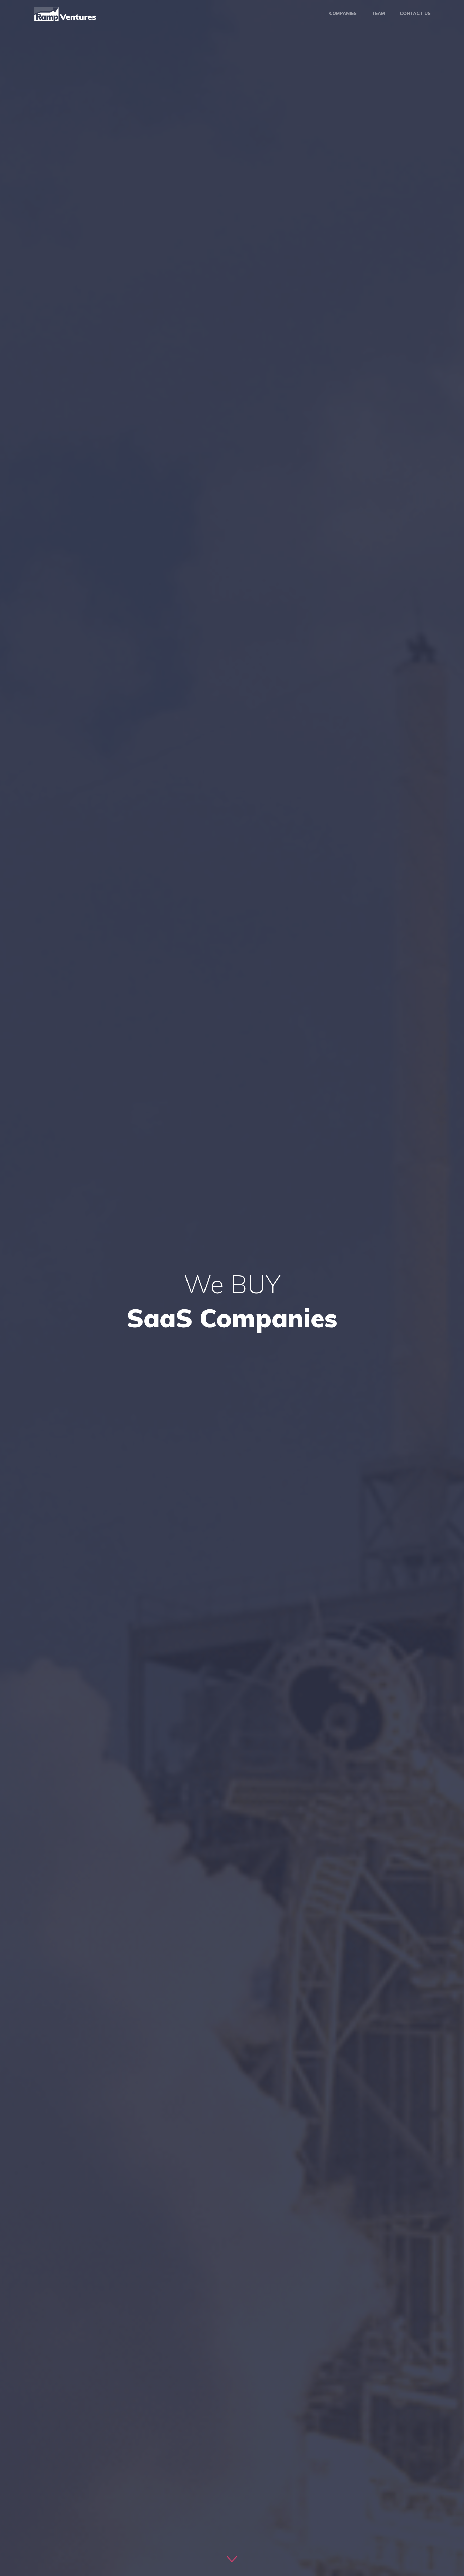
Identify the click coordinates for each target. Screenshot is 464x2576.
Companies (343, 13)
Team (378, 13)
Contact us (415, 13)
